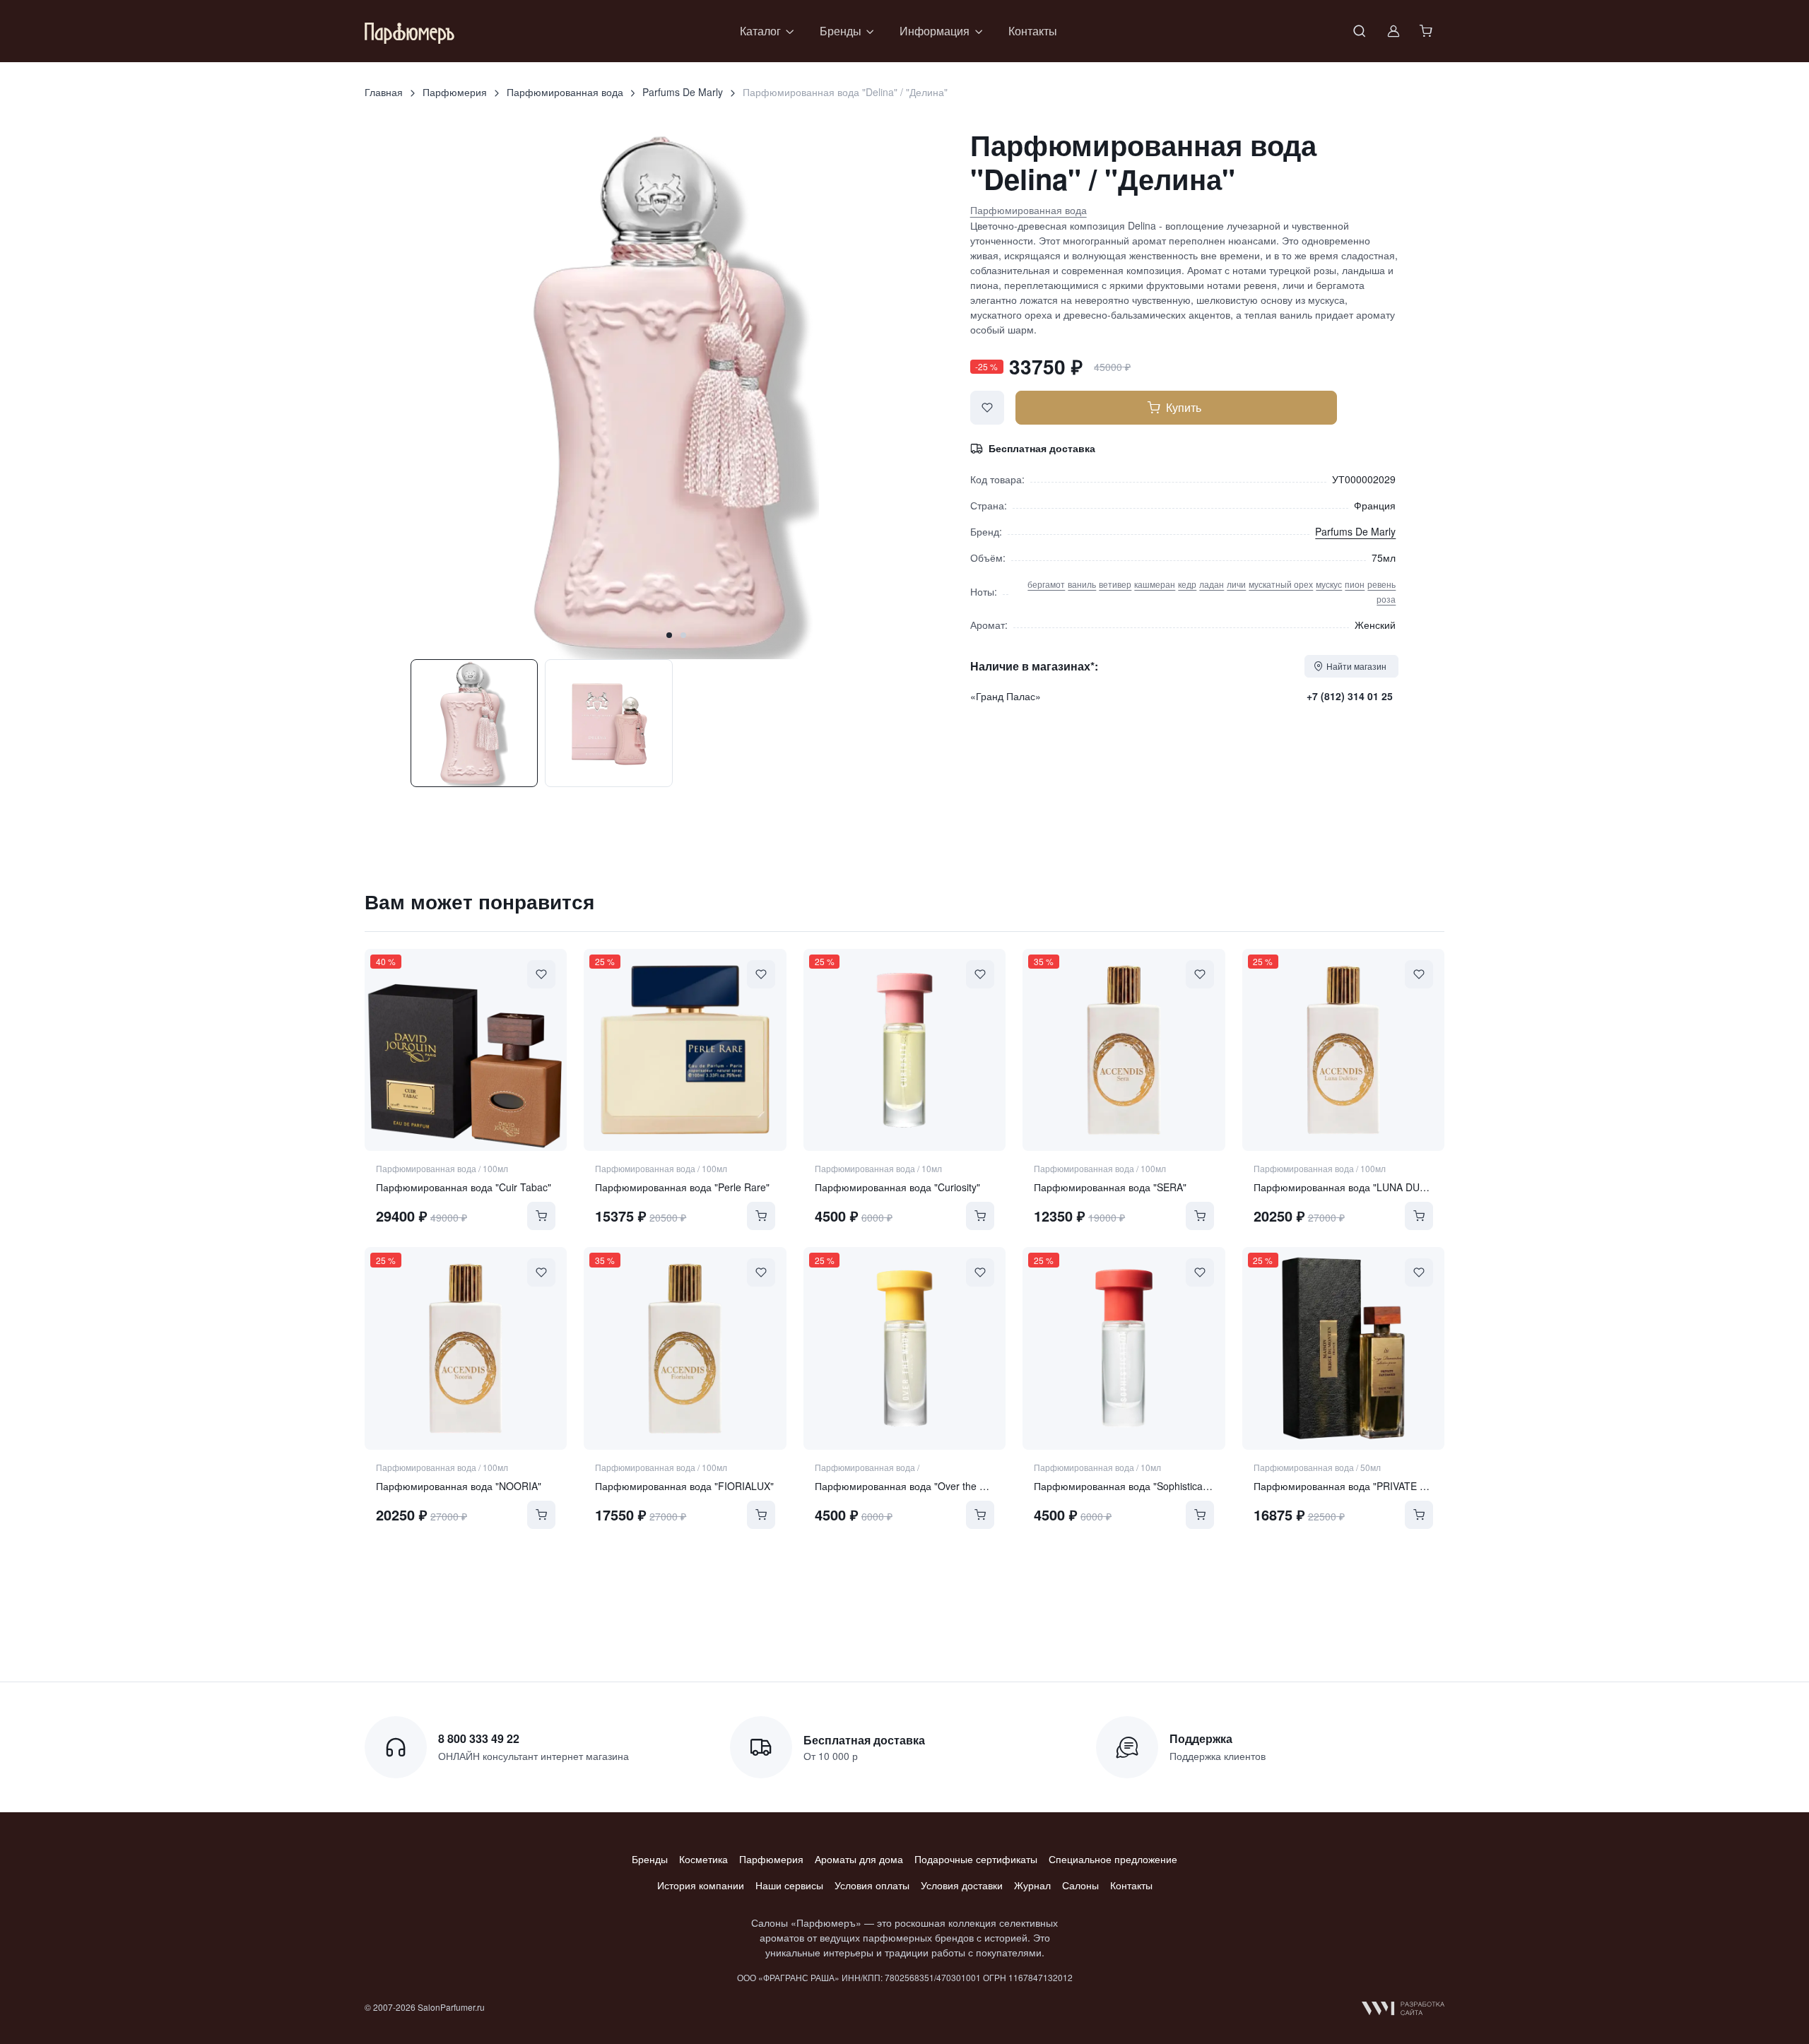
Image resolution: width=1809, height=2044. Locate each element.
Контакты (1033, 31)
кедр (1187, 584)
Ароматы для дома (859, 1859)
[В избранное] (987, 408)
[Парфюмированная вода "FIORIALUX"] (685, 1348)
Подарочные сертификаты (976, 1859)
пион (1355, 584)
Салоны (1080, 1885)
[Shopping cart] (1427, 31)
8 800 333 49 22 (479, 1738)
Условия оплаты (872, 1885)
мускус (1329, 584)
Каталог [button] (760, 31)
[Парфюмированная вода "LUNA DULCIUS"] (1343, 1050)
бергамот (1046, 584)
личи (1236, 584)
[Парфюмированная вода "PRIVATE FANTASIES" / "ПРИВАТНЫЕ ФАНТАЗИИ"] (1343, 1348)
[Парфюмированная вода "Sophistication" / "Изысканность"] (1124, 1348)
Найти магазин (1356, 666)
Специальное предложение (1113, 1859)
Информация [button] (935, 31)
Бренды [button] (841, 31)
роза (1386, 599)
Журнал (1032, 1885)
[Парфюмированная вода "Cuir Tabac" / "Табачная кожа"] (466, 1050)
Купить (1184, 407)
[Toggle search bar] (1360, 31)
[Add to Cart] (541, 1216)
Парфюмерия (455, 92)
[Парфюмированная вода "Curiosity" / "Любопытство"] (904, 1050)
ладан (1212, 584)
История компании (701, 1885)
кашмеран (1155, 584)
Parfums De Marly (683, 92)
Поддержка (1201, 1738)
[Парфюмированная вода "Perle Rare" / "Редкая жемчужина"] (685, 1050)
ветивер (1115, 584)
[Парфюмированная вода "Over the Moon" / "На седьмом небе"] (904, 1348)
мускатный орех (1281, 584)
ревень (1381, 584)
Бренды (650, 1859)
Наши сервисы (789, 1885)
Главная (384, 92)
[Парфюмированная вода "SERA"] (1124, 1050)
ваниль (1082, 584)
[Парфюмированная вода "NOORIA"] (466, 1348)
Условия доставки (962, 1885)
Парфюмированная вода (565, 92)
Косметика (703, 1859)
